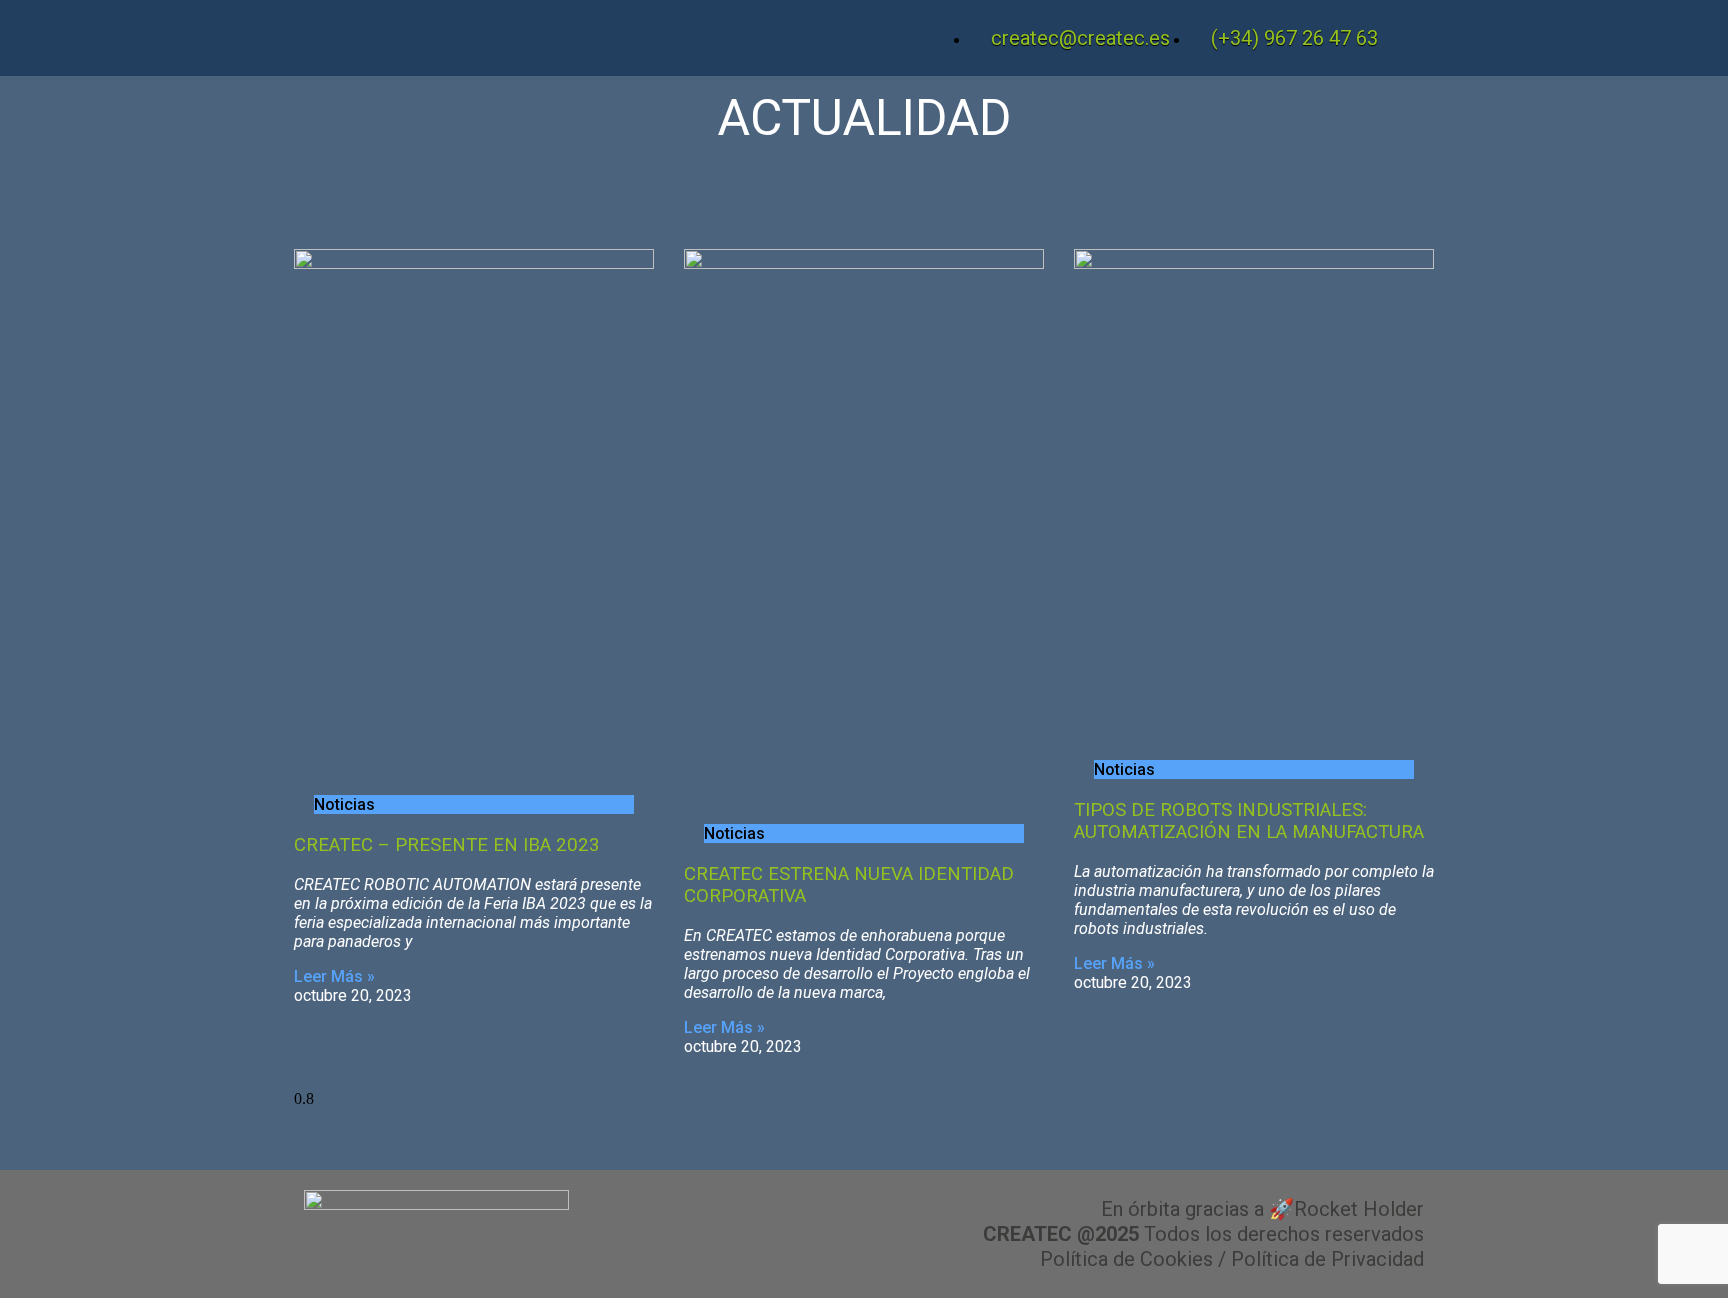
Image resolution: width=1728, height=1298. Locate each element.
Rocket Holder (1359, 1209)
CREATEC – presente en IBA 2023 (447, 845)
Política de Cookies (1126, 1259)
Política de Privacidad (1327, 1259)
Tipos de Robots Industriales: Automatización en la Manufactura (1249, 821)
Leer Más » (334, 976)
